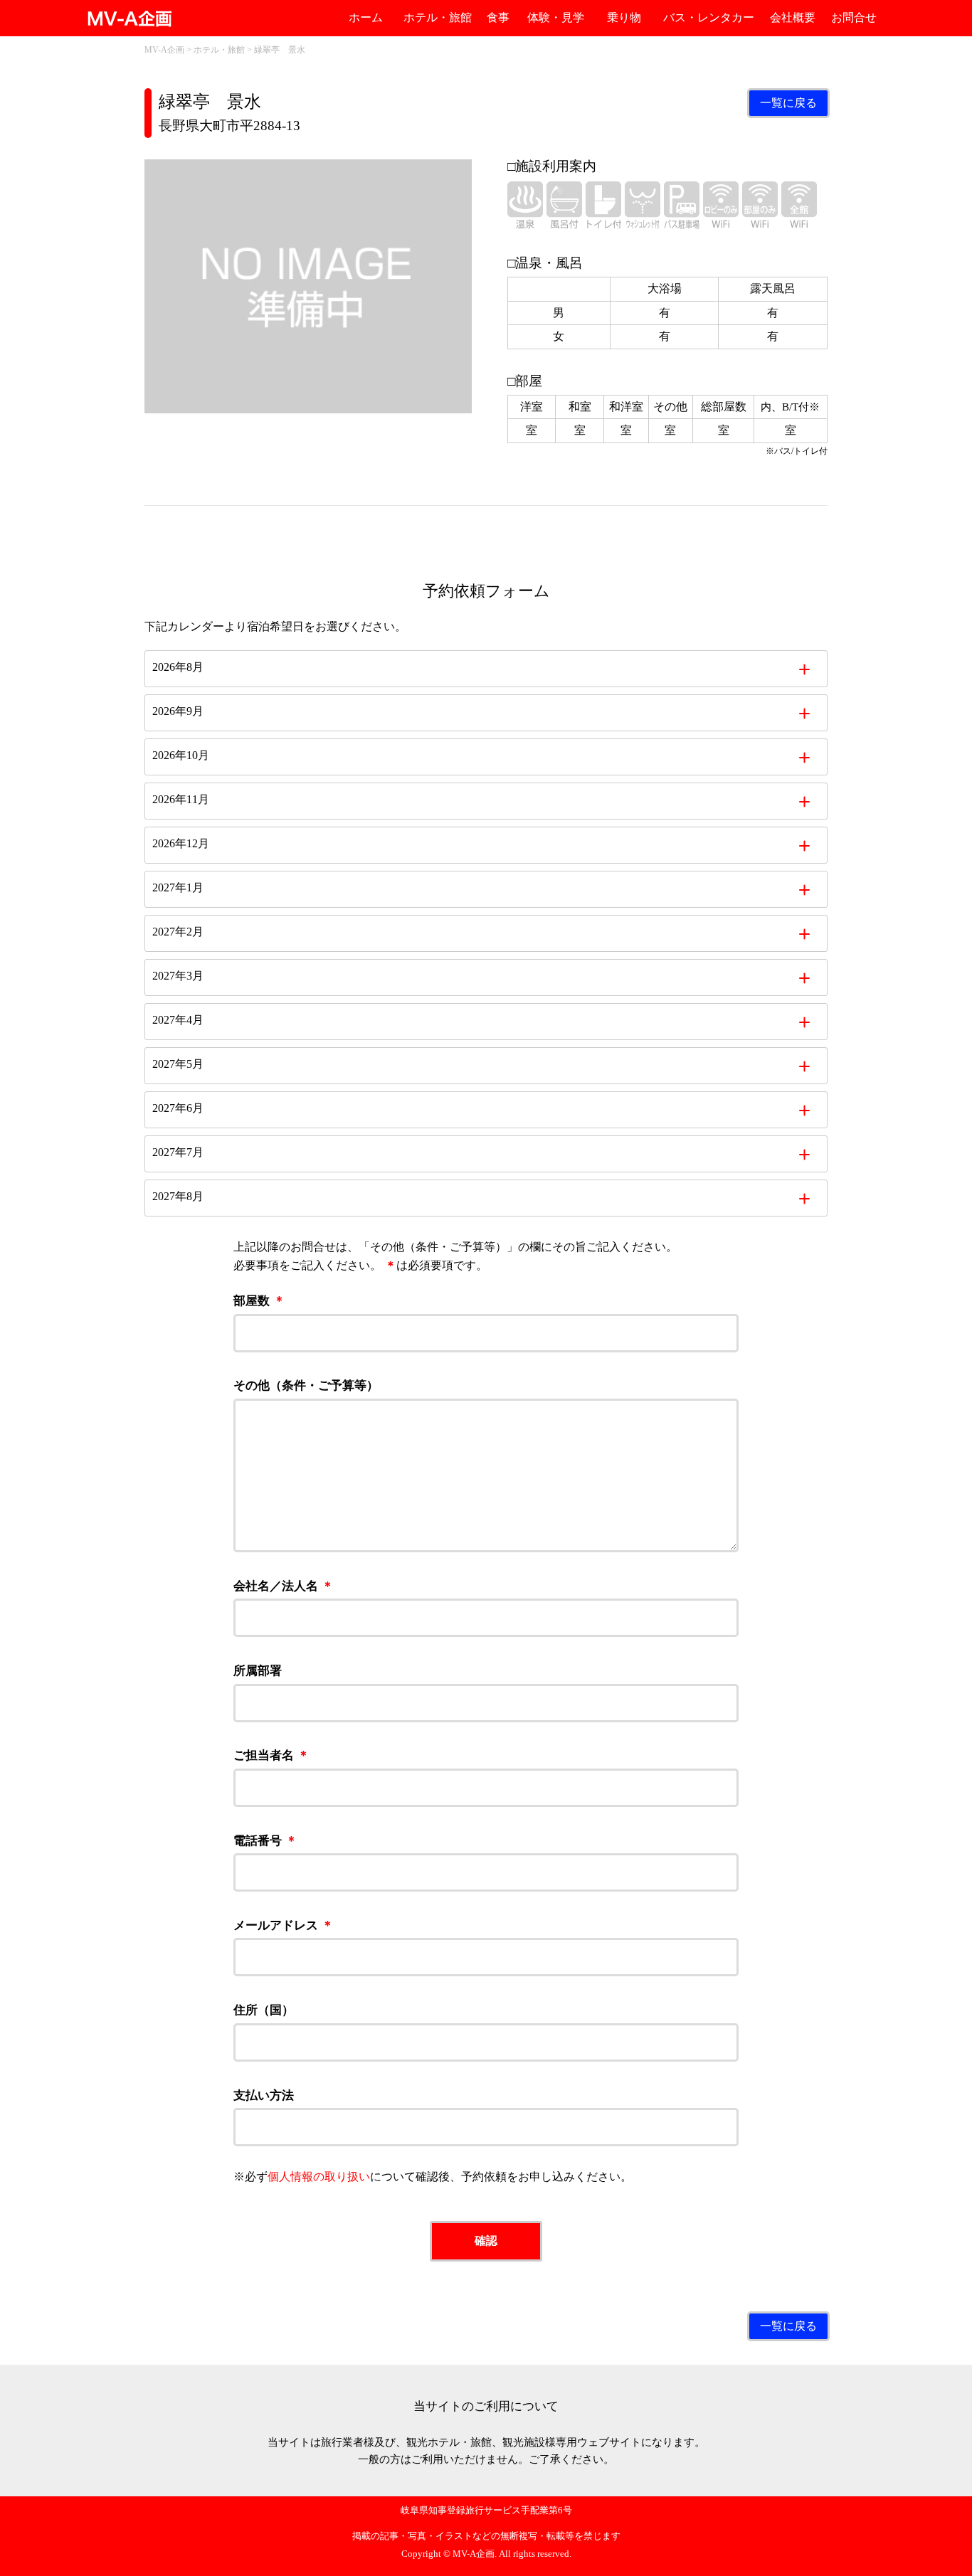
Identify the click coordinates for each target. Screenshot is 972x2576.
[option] (308, 286)
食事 (498, 17)
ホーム (366, 17)
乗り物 (624, 17)
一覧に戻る (788, 103)
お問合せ (854, 17)
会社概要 (793, 17)
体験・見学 (556, 17)
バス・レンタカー (709, 17)
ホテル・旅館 (438, 17)
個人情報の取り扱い (319, 2177)
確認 (486, 2241)
